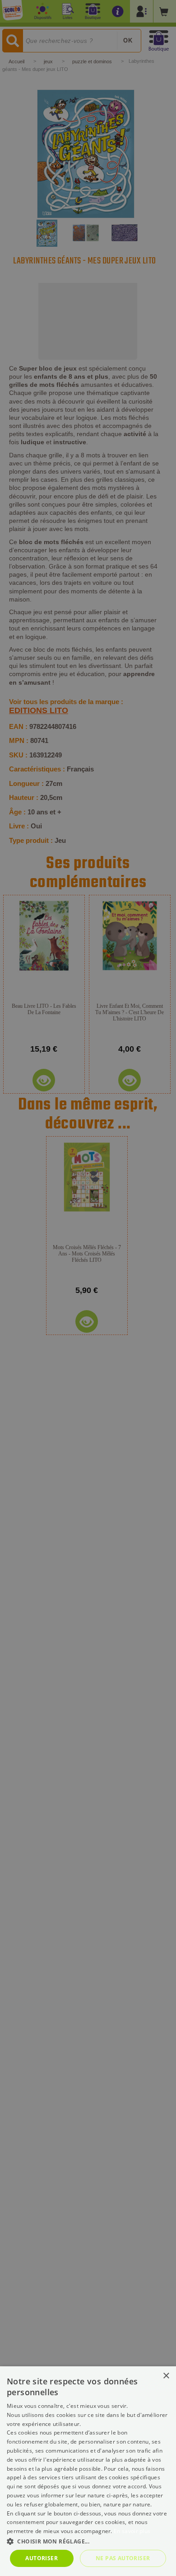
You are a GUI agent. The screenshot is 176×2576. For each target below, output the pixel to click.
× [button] (166, 2376)
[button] (88, 2541)
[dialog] (88, 2471)
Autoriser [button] (42, 2558)
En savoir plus (132, 2531)
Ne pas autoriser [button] (123, 2558)
